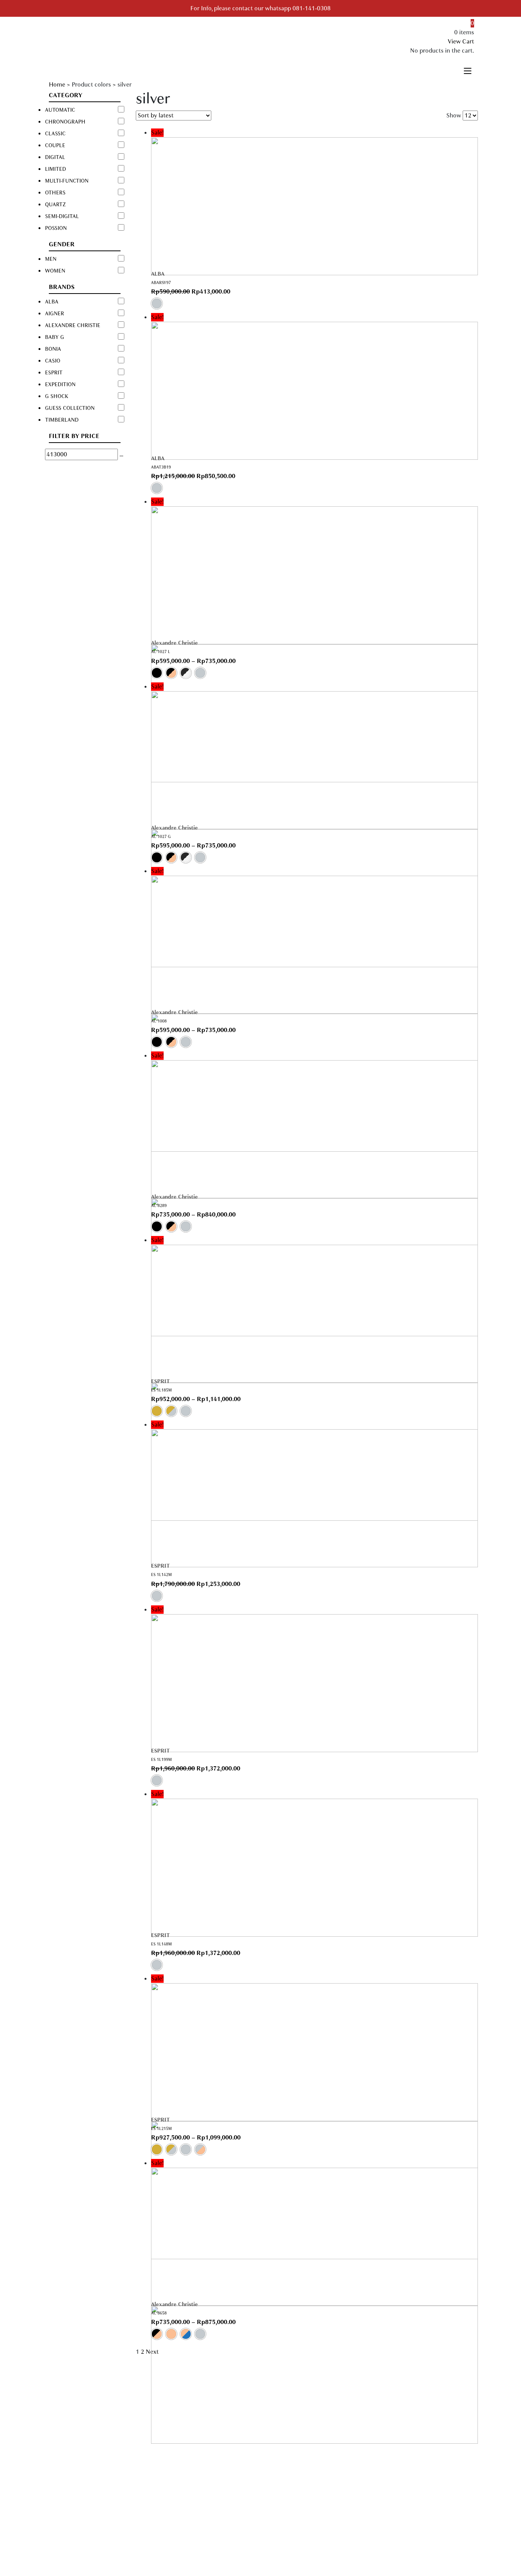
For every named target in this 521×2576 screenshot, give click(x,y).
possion (56, 228)
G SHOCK (57, 396)
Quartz (55, 205)
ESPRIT (160, 1381)
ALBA (158, 274)
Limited (55, 169)
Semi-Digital (62, 216)
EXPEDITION (60, 384)
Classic (55, 134)
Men (51, 259)
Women (55, 271)
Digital (55, 157)
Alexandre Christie (174, 643)
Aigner (55, 314)
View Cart (461, 42)
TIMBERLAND (62, 420)
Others (55, 193)
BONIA (53, 349)
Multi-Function (67, 181)
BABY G (55, 337)
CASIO (53, 361)
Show (454, 116)
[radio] (157, 303)
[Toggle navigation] (468, 70)
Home (57, 85)
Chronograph (65, 122)
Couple (55, 145)
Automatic (60, 110)
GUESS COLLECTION (70, 408)
